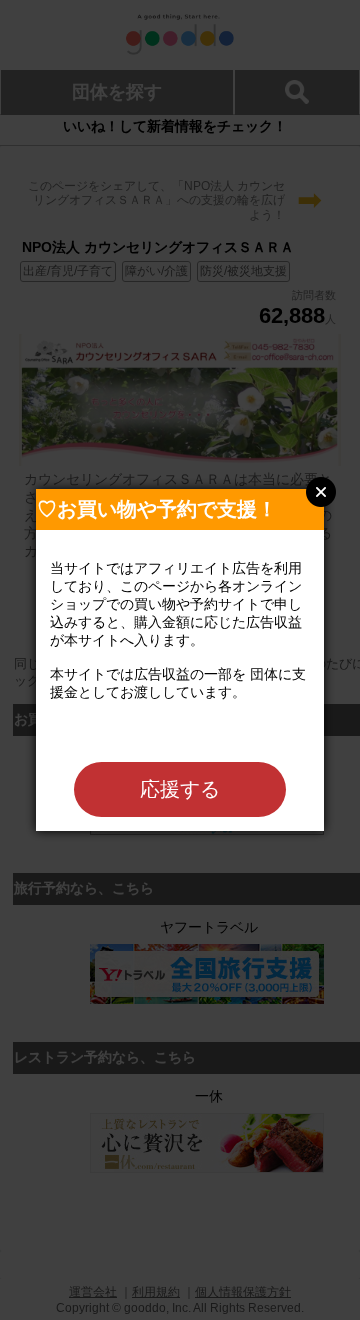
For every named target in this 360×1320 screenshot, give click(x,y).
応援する (180, 789)
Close (321, 492)
